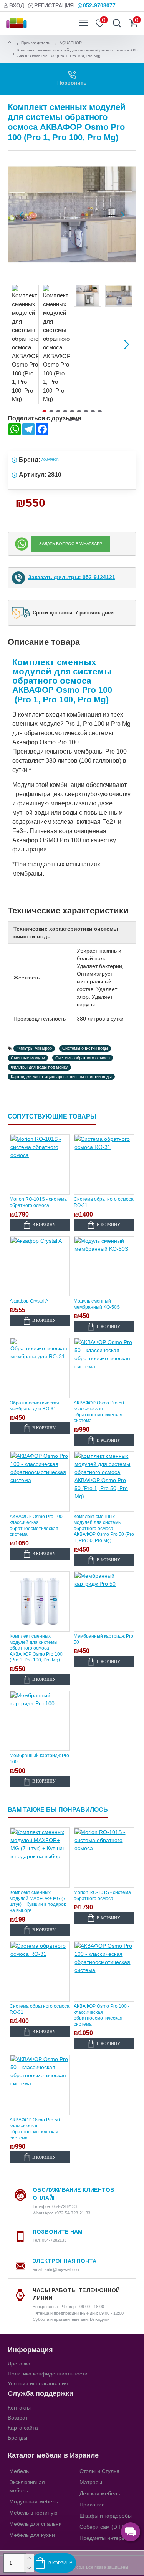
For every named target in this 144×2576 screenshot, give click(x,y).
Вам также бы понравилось (58, 1810)
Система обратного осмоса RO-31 (104, 1202)
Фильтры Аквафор (34, 1048)
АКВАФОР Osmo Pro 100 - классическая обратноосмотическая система (37, 1526)
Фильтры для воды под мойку (39, 1067)
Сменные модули (28, 1058)
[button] (22, 215)
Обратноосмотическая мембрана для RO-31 (34, 1406)
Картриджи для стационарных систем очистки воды (61, 1077)
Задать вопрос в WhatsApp (71, 544)
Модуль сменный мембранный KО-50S (97, 1304)
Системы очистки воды (85, 1048)
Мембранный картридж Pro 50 (103, 1639)
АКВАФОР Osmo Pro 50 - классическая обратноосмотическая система (100, 1412)
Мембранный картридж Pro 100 (39, 1759)
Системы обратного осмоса (83, 1058)
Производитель (36, 43)
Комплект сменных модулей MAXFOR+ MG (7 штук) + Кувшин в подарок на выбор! (38, 1901)
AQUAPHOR (71, 43)
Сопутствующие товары (52, 1116)
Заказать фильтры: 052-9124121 (72, 577)
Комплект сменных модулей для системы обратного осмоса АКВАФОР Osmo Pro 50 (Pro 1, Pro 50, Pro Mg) (104, 1529)
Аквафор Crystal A (29, 1301)
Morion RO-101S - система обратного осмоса (38, 1202)
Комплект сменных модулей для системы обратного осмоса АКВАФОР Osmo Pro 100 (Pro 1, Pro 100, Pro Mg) (36, 1648)
